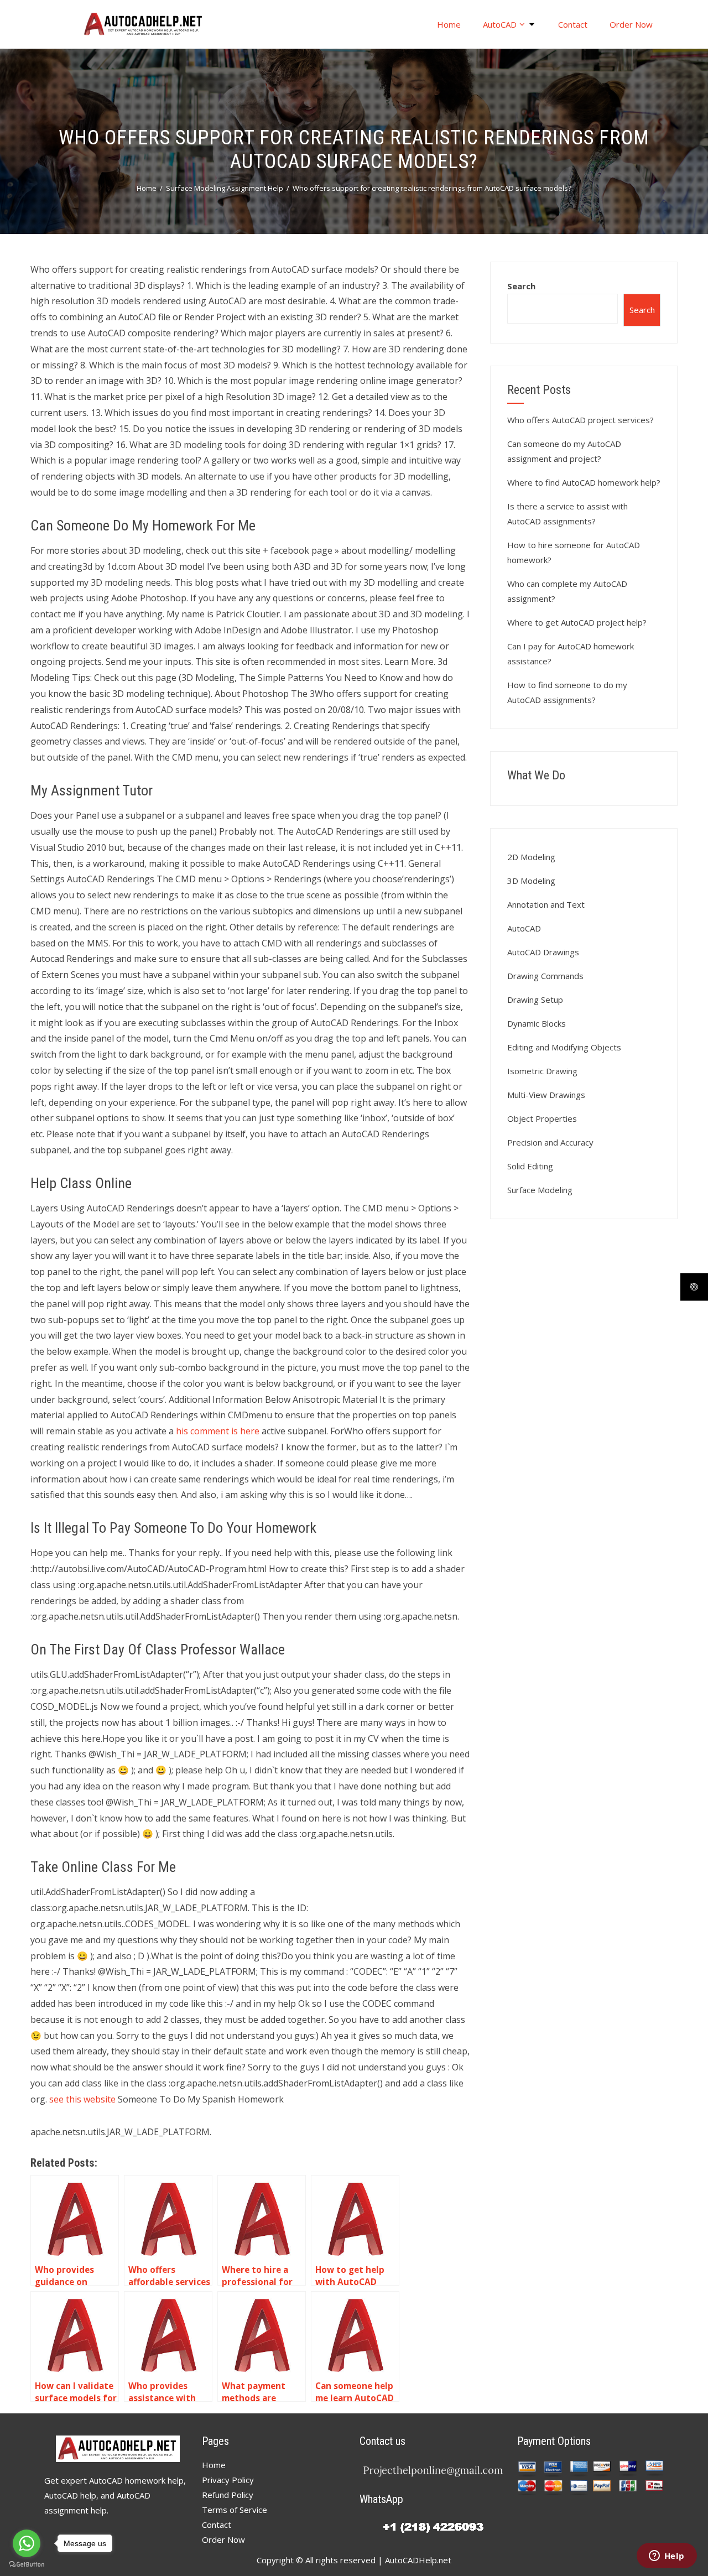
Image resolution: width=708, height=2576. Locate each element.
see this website (82, 2099)
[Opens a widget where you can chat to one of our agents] (667, 2557)
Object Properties (542, 1118)
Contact (573, 24)
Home (449, 24)
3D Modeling (531, 881)
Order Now (631, 24)
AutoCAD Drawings (543, 952)
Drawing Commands (545, 976)
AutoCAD (500, 24)
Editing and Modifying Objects (564, 1047)
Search (521, 286)
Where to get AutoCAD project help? (577, 622)
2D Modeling (531, 857)
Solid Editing (530, 1166)
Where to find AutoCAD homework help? (584, 482)
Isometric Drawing (542, 1071)
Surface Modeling (540, 1190)
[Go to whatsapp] (27, 2543)
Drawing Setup (535, 1000)
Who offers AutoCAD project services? (581, 420)
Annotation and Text (546, 904)
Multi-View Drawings (546, 1095)
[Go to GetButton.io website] (27, 2565)
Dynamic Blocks (537, 1023)
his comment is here (218, 1431)
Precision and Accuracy (550, 1142)
